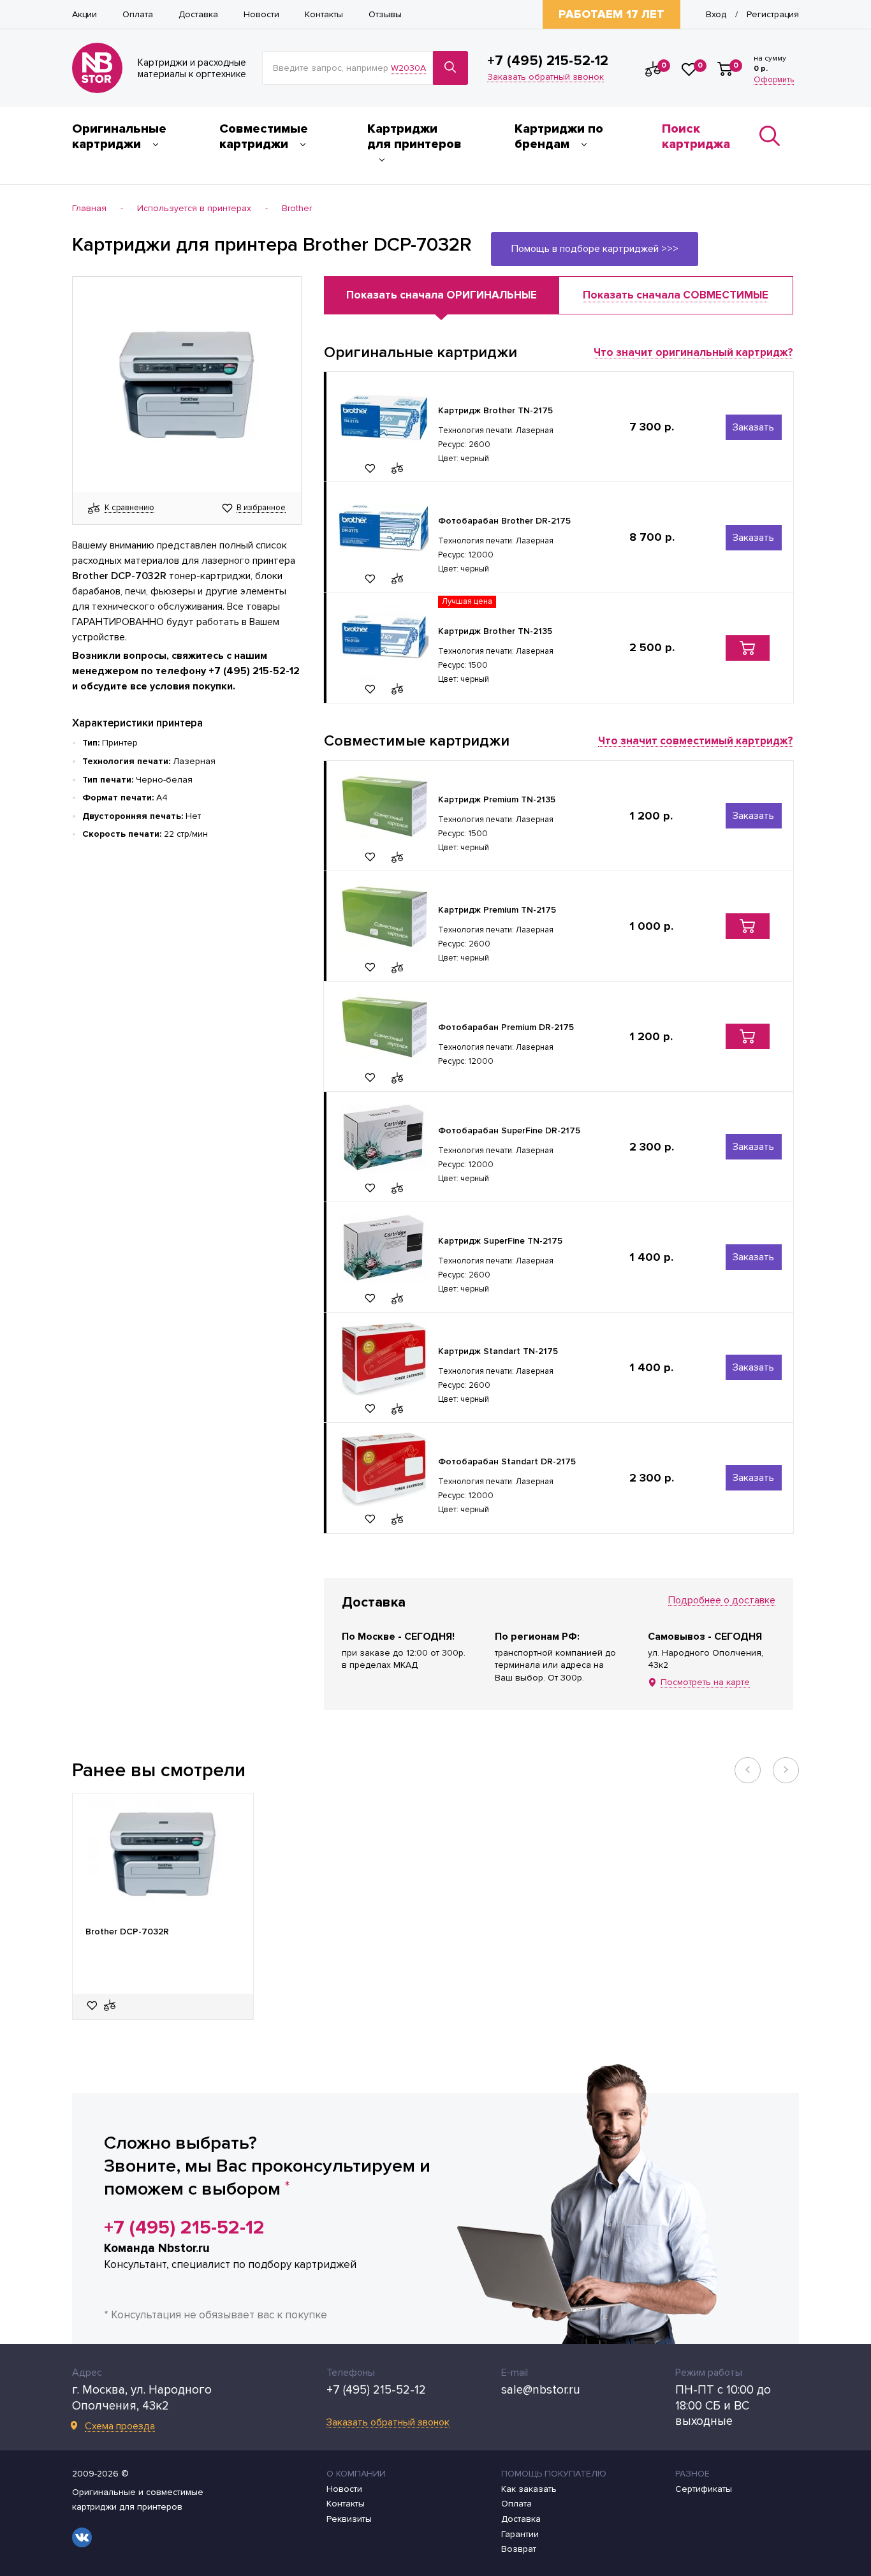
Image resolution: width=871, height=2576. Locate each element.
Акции (84, 15)
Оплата (138, 15)
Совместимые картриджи (264, 136)
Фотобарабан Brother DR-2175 (504, 521)
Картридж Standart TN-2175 (498, 1351)
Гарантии (520, 2535)
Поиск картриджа (696, 136)
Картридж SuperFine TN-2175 (500, 1241)
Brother (297, 209)
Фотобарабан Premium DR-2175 (506, 1027)
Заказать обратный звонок (545, 77)
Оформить (774, 80)
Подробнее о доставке (722, 1601)
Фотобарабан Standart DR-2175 (507, 1461)
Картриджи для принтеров (414, 136)
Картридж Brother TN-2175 (495, 410)
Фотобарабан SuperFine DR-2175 (509, 1130)
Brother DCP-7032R (127, 1932)
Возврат (519, 2549)
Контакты (324, 15)
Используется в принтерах (194, 209)
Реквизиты (349, 2519)
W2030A (408, 68)
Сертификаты (704, 2489)
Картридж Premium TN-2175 (497, 910)
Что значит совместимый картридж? (696, 741)
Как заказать (529, 2489)
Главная (89, 209)
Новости (261, 15)
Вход (716, 15)
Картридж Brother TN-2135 (495, 631)
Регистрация (773, 15)
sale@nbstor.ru (541, 2390)
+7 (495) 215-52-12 (548, 61)
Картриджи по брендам (559, 136)
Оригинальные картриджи (119, 136)
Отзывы (385, 15)
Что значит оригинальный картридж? (693, 353)
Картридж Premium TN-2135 (497, 799)
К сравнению (129, 508)
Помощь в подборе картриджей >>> (595, 249)
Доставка (198, 15)
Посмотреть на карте (705, 1683)
